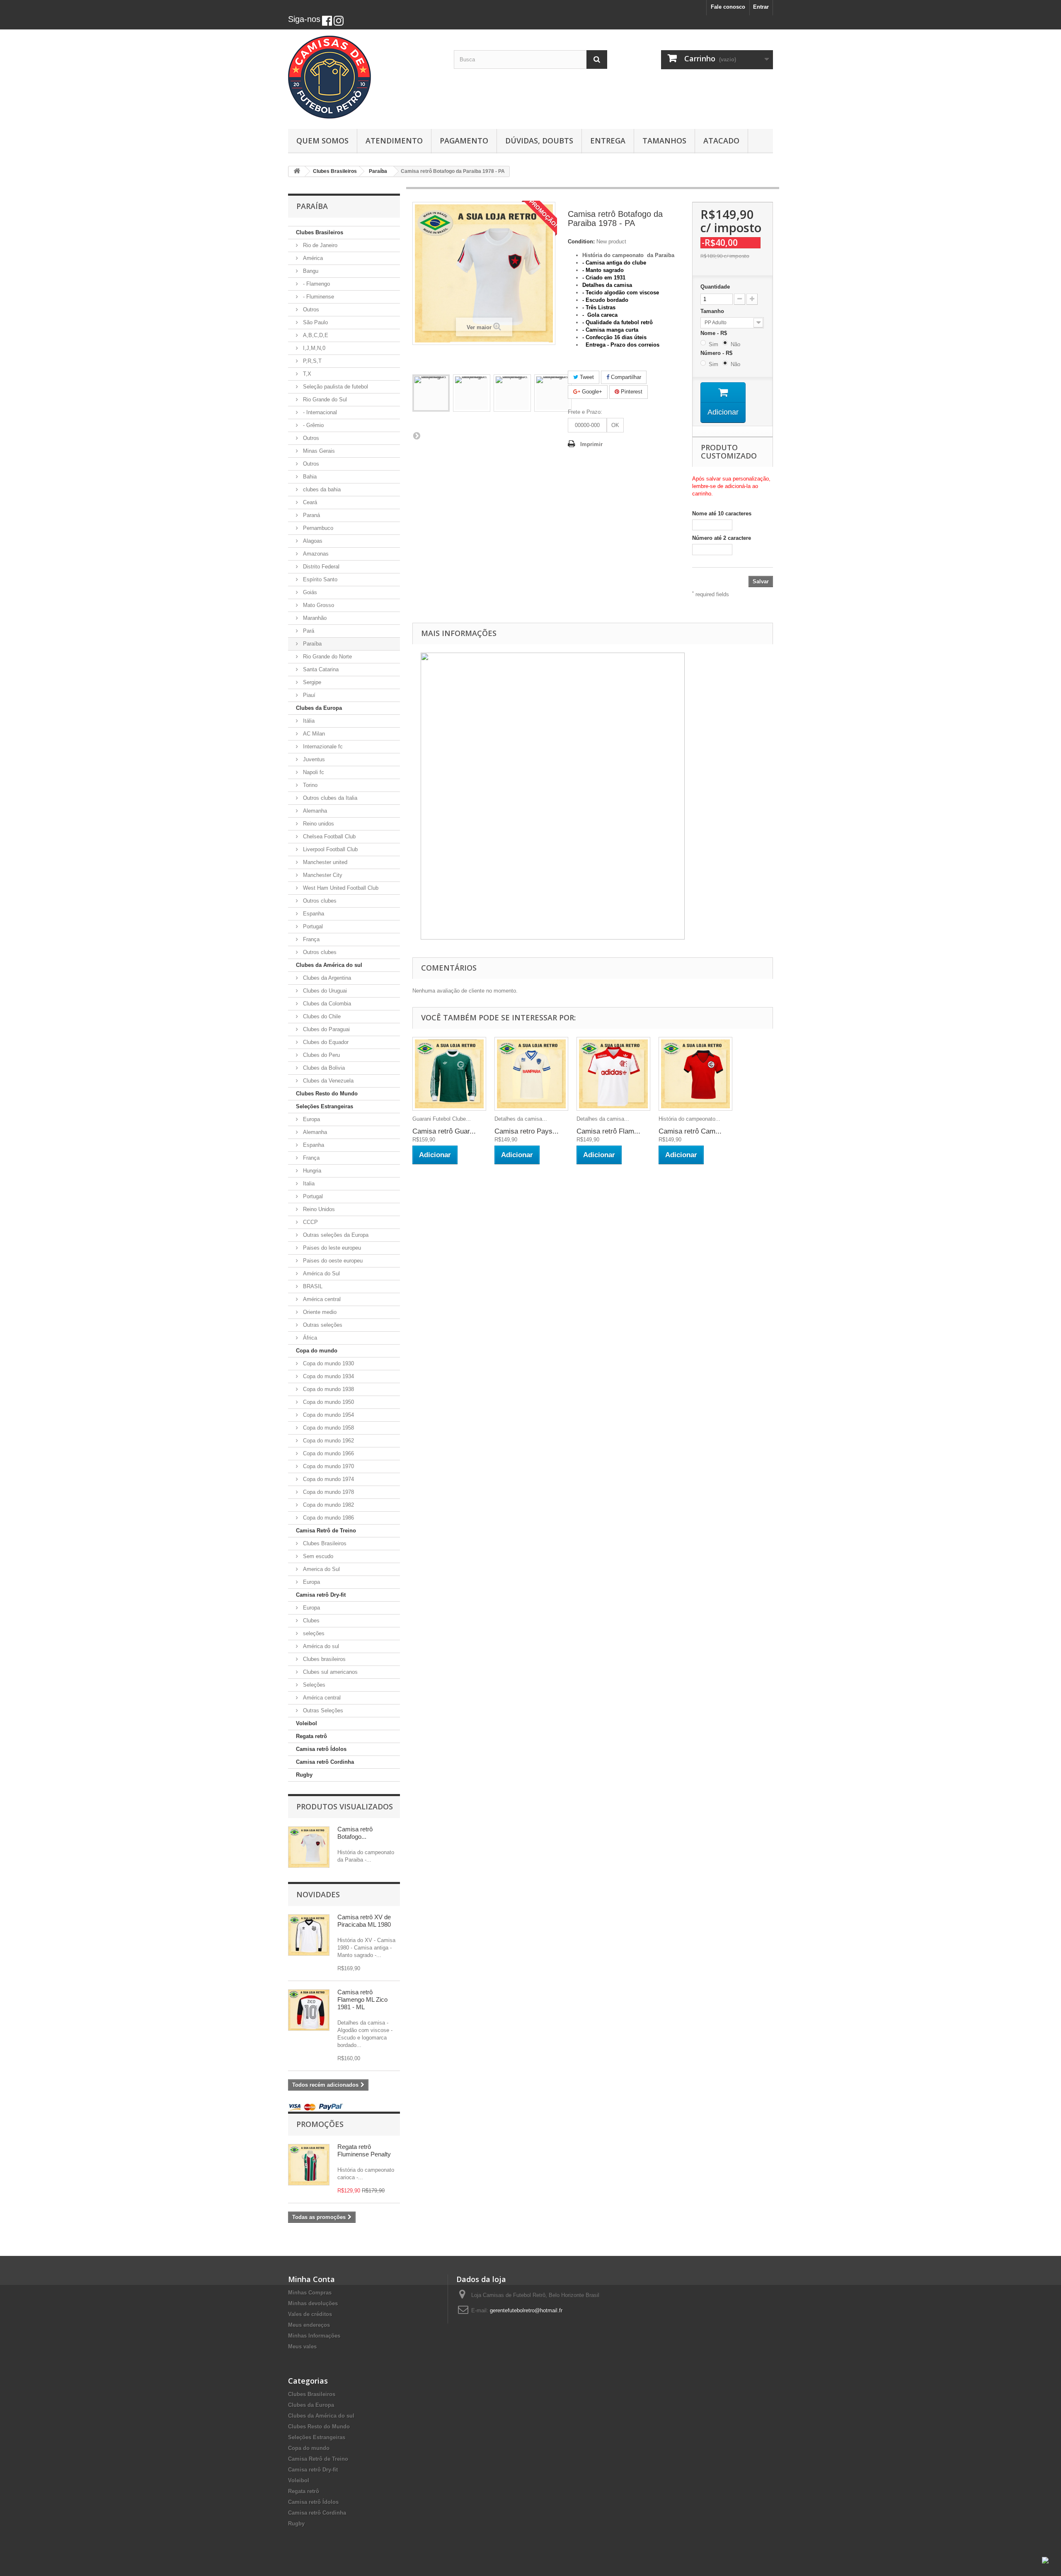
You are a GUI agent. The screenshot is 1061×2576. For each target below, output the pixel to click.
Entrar (761, 7)
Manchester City (322, 875)
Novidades (318, 1894)
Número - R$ (718, 353)
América (312, 258)
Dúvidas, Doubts (539, 141)
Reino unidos (318, 824)
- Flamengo (316, 284)
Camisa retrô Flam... (608, 1131)
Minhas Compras (310, 2293)
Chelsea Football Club (328, 836)
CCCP (310, 1222)
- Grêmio (312, 425)
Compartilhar (625, 377)
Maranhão (314, 618)
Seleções (313, 1685)
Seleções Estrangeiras (325, 1106)
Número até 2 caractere (722, 538)
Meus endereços (309, 2325)
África (309, 1338)
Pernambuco (317, 528)
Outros (310, 310)
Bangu (310, 271)
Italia (308, 1184)
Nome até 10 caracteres (722, 514)
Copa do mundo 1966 (328, 1453)
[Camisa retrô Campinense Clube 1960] (695, 1074)
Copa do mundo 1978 (328, 1492)
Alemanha (314, 811)
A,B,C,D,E (315, 335)
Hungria (311, 1171)
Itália (308, 721)
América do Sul (321, 1273)
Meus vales (302, 2347)
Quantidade (715, 287)
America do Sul (321, 1569)
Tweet (586, 377)
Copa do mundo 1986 (328, 1518)
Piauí (308, 695)
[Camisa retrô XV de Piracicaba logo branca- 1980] (309, 1935)
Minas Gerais (318, 451)
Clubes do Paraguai (326, 1029)
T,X (306, 374)
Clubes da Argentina (326, 978)
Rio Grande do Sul (324, 399)
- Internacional (319, 412)
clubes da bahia (321, 489)
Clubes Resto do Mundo (327, 1094)
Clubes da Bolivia (323, 1068)
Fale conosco (728, 7)
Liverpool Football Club (329, 849)
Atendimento (394, 141)
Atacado (721, 141)
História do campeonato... (689, 1119)
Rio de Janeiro (319, 245)
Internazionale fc (322, 747)
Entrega (608, 141)
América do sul (320, 1646)
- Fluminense (318, 297)
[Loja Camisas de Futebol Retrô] (365, 77)
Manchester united (324, 862)
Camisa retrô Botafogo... (355, 1833)
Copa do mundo (317, 1351)
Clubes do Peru (321, 1055)
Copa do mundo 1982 (328, 1505)
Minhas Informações (314, 2336)
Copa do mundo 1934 (328, 1376)
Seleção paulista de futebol (335, 387)
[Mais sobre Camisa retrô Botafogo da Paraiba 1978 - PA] (309, 1847)
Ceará (309, 502)
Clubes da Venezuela (327, 1081)
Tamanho (713, 311)
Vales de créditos (310, 2314)
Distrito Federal (320, 567)
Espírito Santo (319, 579)
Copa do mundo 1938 (328, 1389)
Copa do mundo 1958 (328, 1428)
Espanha (313, 914)
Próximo (417, 435)
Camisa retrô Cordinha (325, 1762)
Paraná (311, 515)
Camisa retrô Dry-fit (321, 1595)
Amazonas (315, 554)
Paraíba (311, 644)
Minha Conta (311, 2279)
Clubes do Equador (325, 1042)
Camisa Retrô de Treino (326, 1531)
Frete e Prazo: (585, 412)
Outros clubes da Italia (329, 798)
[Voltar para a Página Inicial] (297, 171)
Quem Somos (322, 141)
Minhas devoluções (313, 2303)
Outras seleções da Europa (335, 1235)
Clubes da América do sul (329, 965)
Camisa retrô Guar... (444, 1131)
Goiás (309, 592)
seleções (313, 1633)
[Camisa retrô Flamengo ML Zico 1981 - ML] (309, 2010)
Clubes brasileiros (323, 1659)
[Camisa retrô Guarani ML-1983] (449, 1074)
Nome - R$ (715, 333)
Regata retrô (311, 1736)
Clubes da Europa (319, 708)
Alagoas (312, 541)
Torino (309, 785)
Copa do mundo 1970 (328, 1466)
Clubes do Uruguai (324, 991)
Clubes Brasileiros (320, 232)
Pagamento (464, 141)
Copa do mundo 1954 (328, 1415)
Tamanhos (664, 141)
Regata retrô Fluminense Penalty (364, 2150)
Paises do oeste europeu (332, 1261)
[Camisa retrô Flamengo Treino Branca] (613, 1074)
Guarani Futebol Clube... (442, 1119)
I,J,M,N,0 (313, 348)
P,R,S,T (311, 361)
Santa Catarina (320, 669)
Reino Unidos (318, 1209)
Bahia (309, 477)
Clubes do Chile (321, 1016)
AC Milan (313, 734)
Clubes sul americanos (329, 1672)
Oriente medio (319, 1312)
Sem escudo (317, 1556)
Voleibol (306, 1723)
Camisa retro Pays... (527, 1131)
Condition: (581, 242)
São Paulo (315, 322)
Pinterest (631, 392)
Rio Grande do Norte (327, 657)
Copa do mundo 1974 (328, 1479)
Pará (308, 631)
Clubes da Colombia (326, 1004)
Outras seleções (322, 1325)
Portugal (312, 926)
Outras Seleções (322, 1710)
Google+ (591, 392)
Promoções (320, 2124)
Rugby (304, 1775)
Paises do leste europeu (331, 1248)
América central (321, 1299)
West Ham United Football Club (340, 888)
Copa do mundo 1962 (328, 1441)
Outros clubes (319, 901)
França (310, 939)
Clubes (310, 1621)
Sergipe (311, 682)
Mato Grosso (318, 605)
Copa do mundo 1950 (328, 1402)
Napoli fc (313, 772)
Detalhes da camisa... (521, 1119)
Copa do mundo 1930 (328, 1363)
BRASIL (312, 1286)
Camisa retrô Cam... (690, 1131)
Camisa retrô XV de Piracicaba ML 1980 (364, 1921)
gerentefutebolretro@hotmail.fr (526, 2310)
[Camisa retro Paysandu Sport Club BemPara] (531, 1074)
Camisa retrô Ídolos (321, 1749)
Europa (311, 1119)
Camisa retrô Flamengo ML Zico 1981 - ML (362, 1999)
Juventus (313, 759)
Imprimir (591, 444)
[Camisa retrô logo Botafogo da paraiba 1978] (431, 393)
